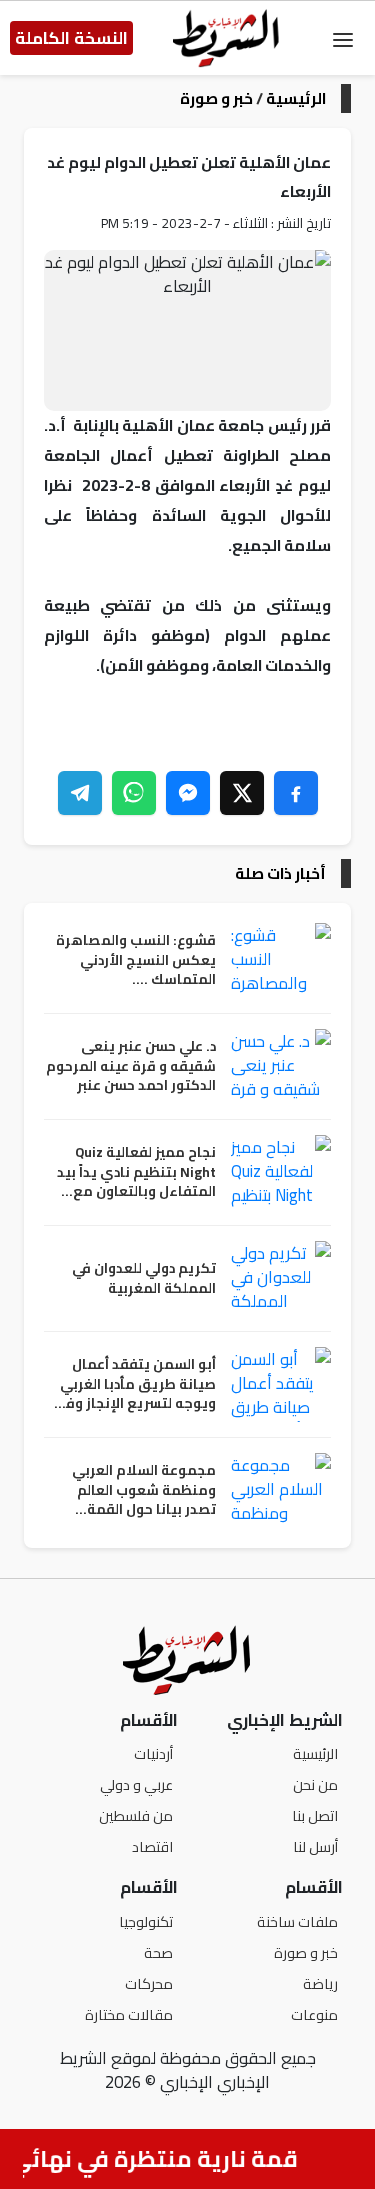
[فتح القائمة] (343, 38)
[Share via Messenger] (188, 793)
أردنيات (153, 1753)
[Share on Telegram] (80, 793)
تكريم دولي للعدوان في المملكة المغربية (144, 1278)
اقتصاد (152, 1846)
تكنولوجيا (146, 1921)
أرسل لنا (315, 1846)
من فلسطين (136, 1815)
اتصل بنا (315, 1815)
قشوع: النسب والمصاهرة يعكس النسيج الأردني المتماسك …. (136, 960)
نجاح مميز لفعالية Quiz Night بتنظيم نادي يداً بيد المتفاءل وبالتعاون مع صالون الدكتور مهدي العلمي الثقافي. (136, 1172)
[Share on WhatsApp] (134, 793)
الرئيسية (296, 98)
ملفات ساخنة (297, 1921)
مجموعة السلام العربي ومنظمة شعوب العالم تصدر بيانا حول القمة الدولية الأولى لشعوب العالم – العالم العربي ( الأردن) (144, 1490)
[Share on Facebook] (296, 793)
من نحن (315, 1784)
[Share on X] (242, 793)
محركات (149, 1983)
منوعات (314, 2014)
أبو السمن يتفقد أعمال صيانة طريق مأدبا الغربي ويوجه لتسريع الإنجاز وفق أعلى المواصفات (134, 1384)
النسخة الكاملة (71, 38)
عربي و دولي (136, 1784)
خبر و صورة (216, 98)
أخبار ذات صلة (280, 873)
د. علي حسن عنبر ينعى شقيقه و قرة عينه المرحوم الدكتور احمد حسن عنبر (131, 1066)
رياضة (320, 1983)
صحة (158, 1952)
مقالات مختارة (129, 2014)
